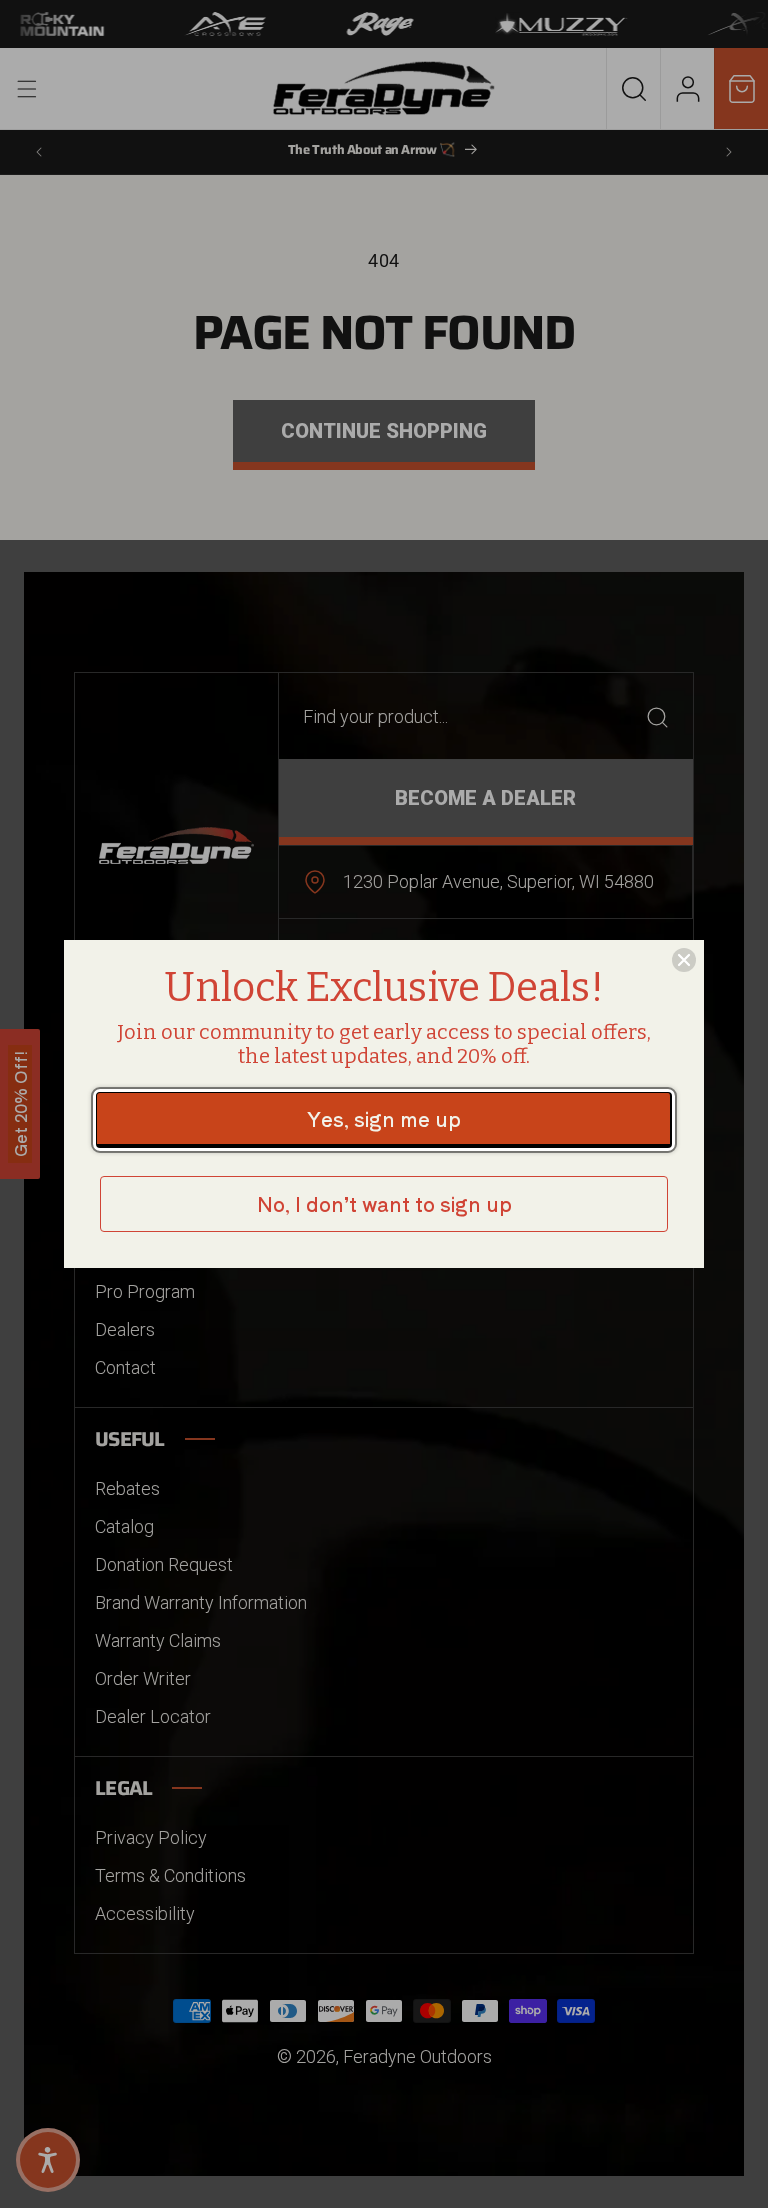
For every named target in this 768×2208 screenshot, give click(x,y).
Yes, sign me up (384, 1118)
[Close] (684, 960)
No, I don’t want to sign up (384, 1203)
